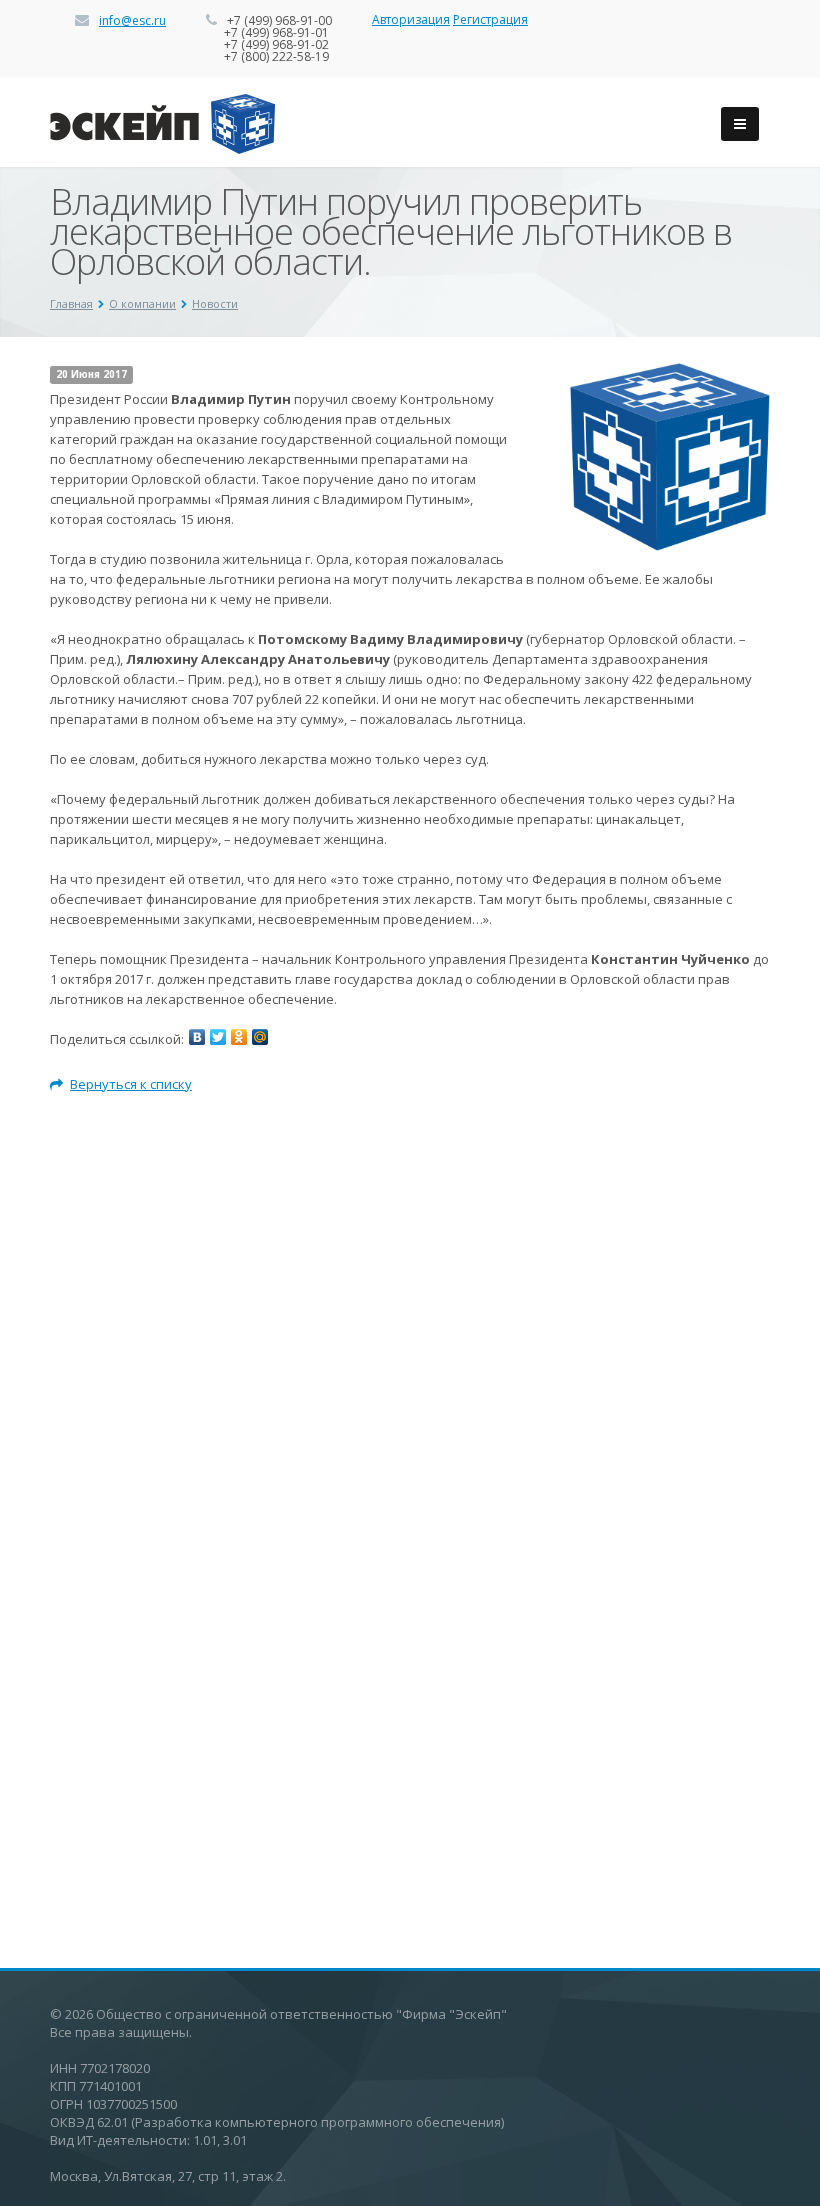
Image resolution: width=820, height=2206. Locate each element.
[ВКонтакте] (197, 1037)
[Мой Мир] (260, 1037)
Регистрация (490, 19)
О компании (142, 303)
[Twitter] (218, 1037)
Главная (71, 303)
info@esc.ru (132, 20)
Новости (215, 303)
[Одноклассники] (239, 1037)
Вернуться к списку (131, 1084)
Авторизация (411, 19)
